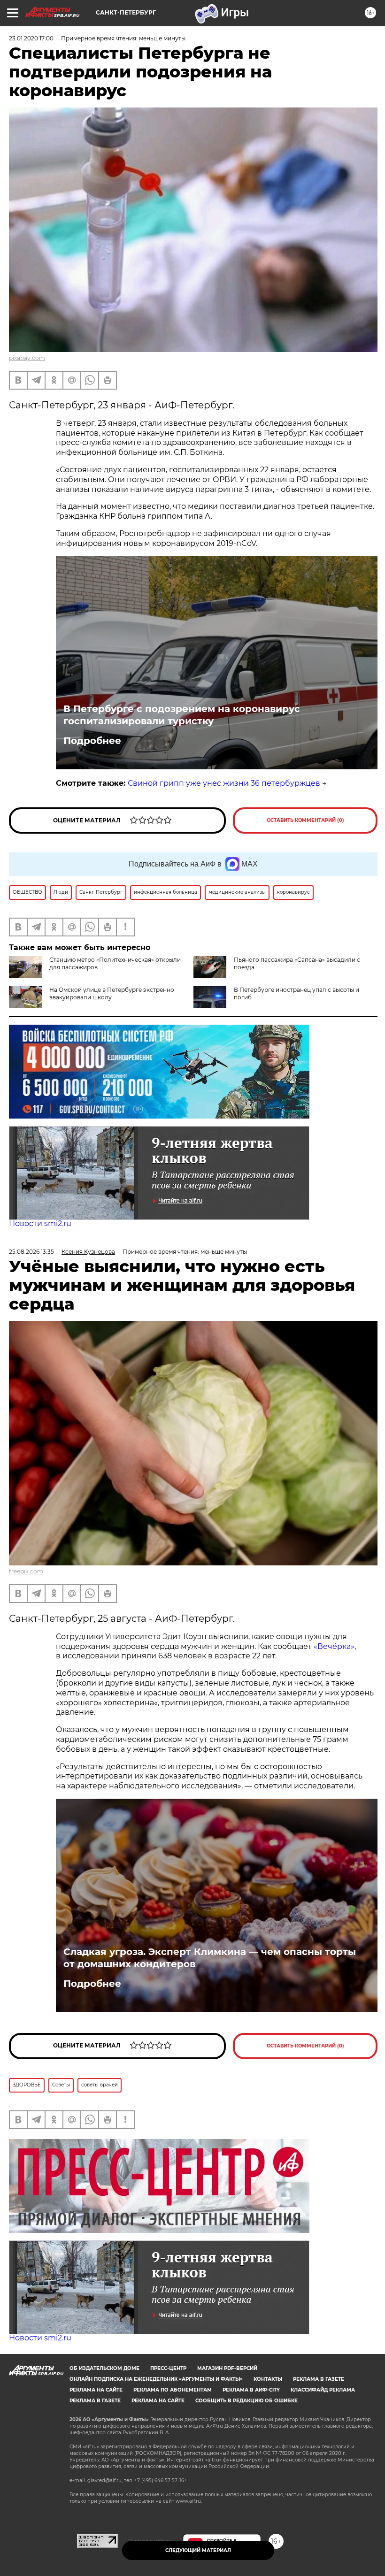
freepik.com (26, 1571)
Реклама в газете (319, 2379)
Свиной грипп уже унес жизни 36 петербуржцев (224, 783)
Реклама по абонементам (173, 2390)
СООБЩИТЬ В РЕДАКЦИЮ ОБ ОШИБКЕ (246, 2401)
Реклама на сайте (96, 2390)
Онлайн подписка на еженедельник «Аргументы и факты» (156, 2379)
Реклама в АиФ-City (251, 2390)
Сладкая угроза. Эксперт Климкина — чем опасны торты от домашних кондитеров (210, 1958)
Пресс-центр (168, 2368)
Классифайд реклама (323, 2390)
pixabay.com (27, 358)
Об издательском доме (104, 2368)
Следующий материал (198, 2550)
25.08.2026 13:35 (31, 1252)
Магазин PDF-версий (227, 2368)
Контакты (268, 2379)
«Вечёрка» (334, 1646)
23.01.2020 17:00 (31, 38)
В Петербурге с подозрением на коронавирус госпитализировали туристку (182, 715)
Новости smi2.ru (40, 1223)
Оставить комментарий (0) (305, 820)
